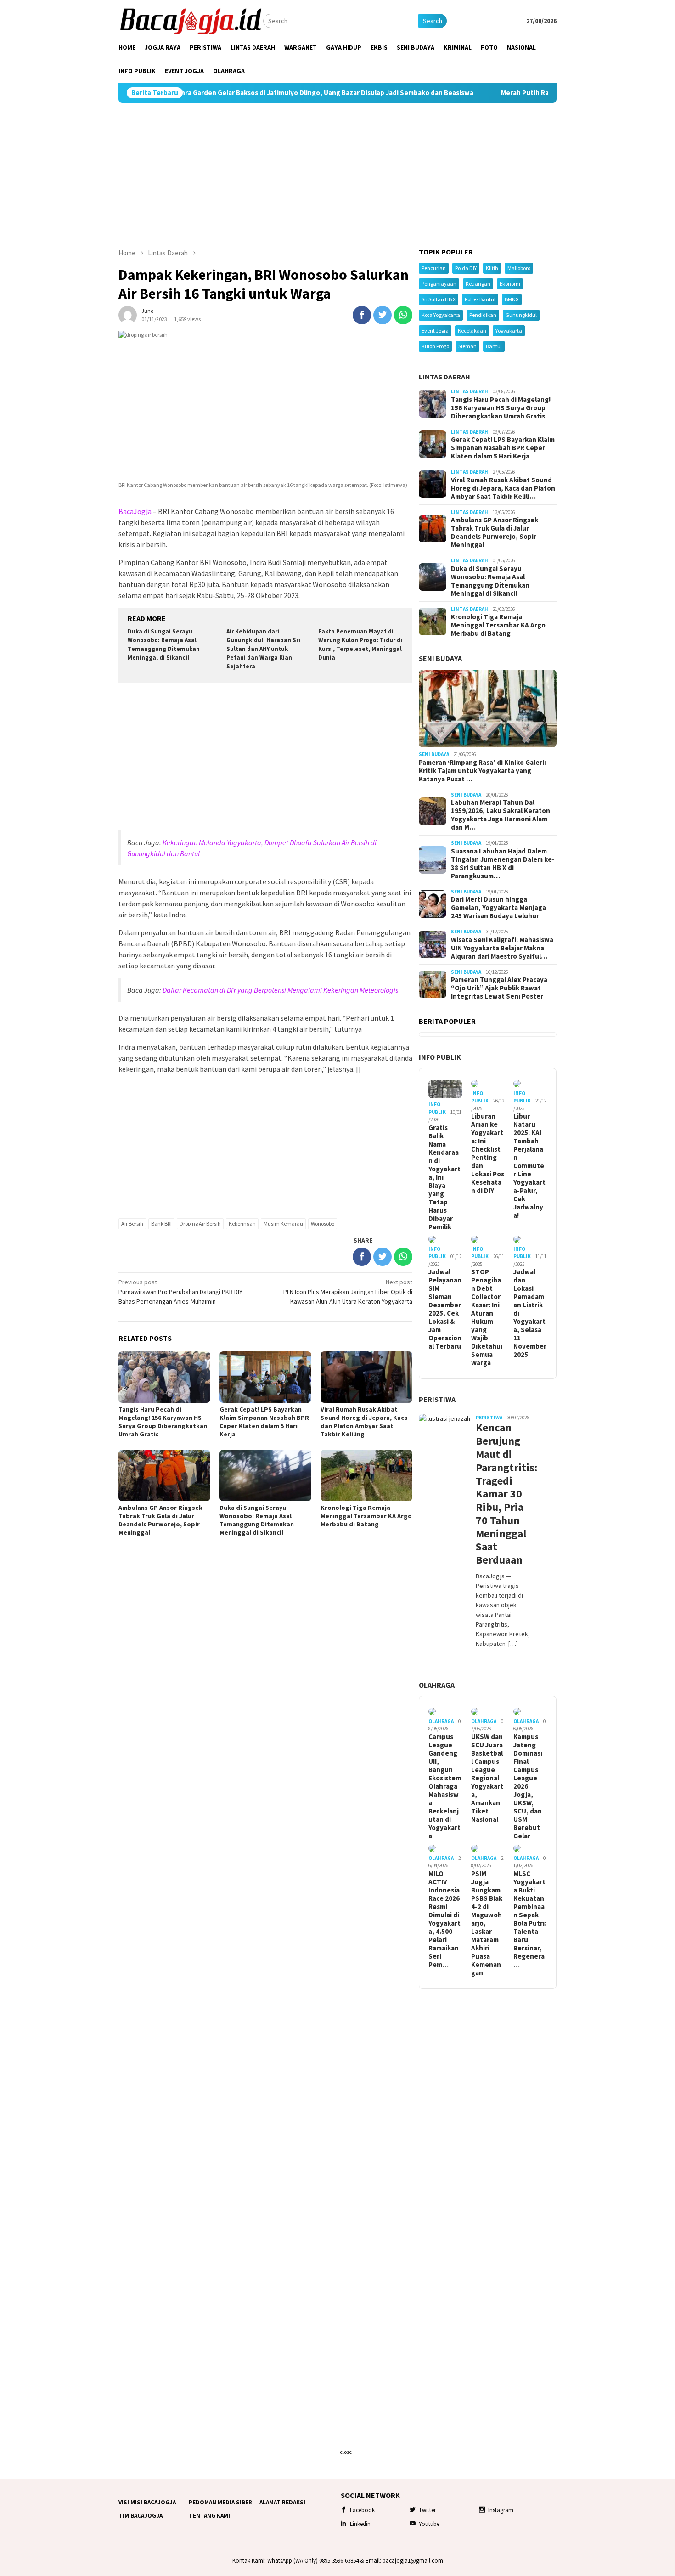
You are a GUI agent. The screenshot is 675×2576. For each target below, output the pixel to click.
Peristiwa (437, 1399)
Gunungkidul (521, 315)
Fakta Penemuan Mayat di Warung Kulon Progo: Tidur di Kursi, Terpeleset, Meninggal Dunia (360, 644)
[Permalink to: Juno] (128, 314)
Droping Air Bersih (200, 1223)
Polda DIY (466, 268)
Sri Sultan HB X (439, 299)
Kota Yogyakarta (441, 315)
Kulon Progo (435, 346)
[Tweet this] (382, 315)
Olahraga (437, 1685)
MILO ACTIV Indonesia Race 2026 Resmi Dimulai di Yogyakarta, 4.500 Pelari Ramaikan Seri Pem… (444, 1919)
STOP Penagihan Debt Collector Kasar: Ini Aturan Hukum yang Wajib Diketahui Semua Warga (487, 1317)
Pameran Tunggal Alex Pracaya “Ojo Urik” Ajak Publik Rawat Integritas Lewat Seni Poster (499, 988)
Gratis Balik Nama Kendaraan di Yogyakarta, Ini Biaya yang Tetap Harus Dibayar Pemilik (444, 1177)
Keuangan (478, 284)
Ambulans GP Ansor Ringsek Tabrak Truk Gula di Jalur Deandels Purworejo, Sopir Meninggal (160, 1520)
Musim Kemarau (283, 1223)
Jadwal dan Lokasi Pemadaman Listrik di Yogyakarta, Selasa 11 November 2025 (530, 1313)
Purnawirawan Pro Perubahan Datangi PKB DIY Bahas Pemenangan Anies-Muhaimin (180, 1292)
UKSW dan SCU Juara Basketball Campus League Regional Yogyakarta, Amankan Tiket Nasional (487, 1778)
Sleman (467, 346)
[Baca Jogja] (191, 20)
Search (433, 21)
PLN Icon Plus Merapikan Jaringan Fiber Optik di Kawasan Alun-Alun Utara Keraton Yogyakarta (348, 1292)
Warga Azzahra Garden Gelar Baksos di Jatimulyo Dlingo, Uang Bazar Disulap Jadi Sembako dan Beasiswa (231, 93)
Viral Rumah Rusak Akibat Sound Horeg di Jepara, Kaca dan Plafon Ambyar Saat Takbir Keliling (364, 1422)
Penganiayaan (439, 284)
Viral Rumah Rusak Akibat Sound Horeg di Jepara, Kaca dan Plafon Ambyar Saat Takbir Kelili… (503, 488)
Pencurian (434, 268)
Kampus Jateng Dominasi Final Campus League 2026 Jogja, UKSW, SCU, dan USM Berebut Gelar (528, 1786)
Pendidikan (483, 315)
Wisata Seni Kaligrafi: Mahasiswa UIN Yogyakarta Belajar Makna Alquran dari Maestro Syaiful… (502, 948)
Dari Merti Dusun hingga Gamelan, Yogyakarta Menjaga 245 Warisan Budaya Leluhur (498, 908)
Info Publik (440, 1057)
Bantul (494, 346)
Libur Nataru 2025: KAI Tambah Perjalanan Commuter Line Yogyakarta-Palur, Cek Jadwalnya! (529, 1166)
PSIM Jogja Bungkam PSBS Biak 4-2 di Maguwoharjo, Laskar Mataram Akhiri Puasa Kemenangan (487, 1923)
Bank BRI (161, 1223)
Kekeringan (242, 1223)
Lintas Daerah (444, 377)
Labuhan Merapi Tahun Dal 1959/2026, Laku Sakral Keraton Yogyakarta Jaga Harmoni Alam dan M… (501, 815)
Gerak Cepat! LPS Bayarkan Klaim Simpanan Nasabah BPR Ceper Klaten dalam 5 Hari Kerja (264, 1422)
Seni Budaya (440, 658)
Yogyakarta (509, 330)
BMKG (512, 299)
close (346, 2452)
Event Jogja (435, 330)
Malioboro (519, 268)
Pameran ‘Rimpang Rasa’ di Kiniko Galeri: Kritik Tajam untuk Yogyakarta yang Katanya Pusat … (482, 771)
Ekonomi (510, 284)
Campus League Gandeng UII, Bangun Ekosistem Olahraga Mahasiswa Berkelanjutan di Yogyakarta (445, 1786)
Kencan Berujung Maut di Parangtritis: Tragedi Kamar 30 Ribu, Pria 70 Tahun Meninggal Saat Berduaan (503, 1494)
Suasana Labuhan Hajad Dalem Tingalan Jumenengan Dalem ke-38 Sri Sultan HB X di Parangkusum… (503, 864)
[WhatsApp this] (403, 315)
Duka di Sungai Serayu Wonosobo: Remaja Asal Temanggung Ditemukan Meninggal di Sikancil (164, 644)
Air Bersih (132, 1223)
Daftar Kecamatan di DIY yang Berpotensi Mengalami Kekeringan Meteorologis (280, 990)
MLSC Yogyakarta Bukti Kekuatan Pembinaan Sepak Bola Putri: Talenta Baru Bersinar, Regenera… (530, 1919)
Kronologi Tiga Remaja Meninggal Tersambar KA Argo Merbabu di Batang (366, 1516)
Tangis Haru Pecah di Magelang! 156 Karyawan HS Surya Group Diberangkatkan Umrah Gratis (163, 1422)
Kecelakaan (472, 330)
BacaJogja (135, 511)
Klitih (492, 268)
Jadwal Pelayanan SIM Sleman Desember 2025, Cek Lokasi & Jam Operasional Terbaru (445, 1309)
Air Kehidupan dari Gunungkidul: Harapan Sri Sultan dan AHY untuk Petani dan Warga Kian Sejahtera (263, 649)
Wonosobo (323, 1223)
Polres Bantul (480, 299)
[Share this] (362, 315)
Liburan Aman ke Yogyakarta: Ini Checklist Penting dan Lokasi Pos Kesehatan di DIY (488, 1153)
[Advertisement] (337, 175)
